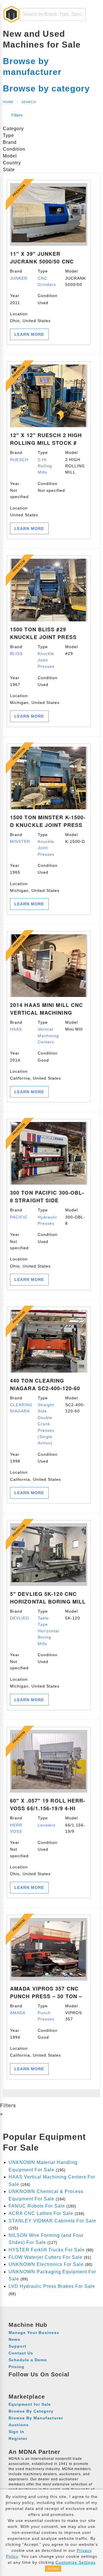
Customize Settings (76, 2562)
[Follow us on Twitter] (46, 2383)
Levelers (47, 1825)
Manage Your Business (34, 2333)
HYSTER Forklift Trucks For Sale (47, 2250)
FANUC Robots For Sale (37, 2206)
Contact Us (21, 2353)
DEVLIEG (20, 1618)
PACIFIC (19, 1217)
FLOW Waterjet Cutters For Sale (45, 2257)
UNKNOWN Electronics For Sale (46, 2264)
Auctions (19, 2425)
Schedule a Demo (28, 2360)
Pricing (16, 2367)
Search (29, 102)
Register (18, 2438)
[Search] (78, 14)
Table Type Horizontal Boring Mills (48, 1631)
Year (15, 299)
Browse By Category (31, 2411)
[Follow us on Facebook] (14, 2383)
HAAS (16, 1029)
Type (47, 278)
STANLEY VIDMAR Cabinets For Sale (52, 2221)
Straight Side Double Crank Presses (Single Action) (46, 1424)
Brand (19, 275)
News (14, 2339)
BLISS (16, 654)
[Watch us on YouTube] (35, 2383)
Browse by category (46, 88)
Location (30, 317)
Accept (53, 2569)
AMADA (18, 2013)
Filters (16, 115)
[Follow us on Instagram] (24, 2383)
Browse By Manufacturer (36, 2418)
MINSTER (20, 841)
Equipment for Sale (30, 2404)
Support (17, 2346)
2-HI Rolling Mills (45, 466)
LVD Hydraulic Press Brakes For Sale (52, 2286)
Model (76, 278)
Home (8, 102)
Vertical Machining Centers (48, 1036)
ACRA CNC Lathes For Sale (41, 2213)
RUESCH (19, 460)
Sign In (16, 2432)
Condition (48, 299)
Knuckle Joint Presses (46, 660)
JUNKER (19, 278)
